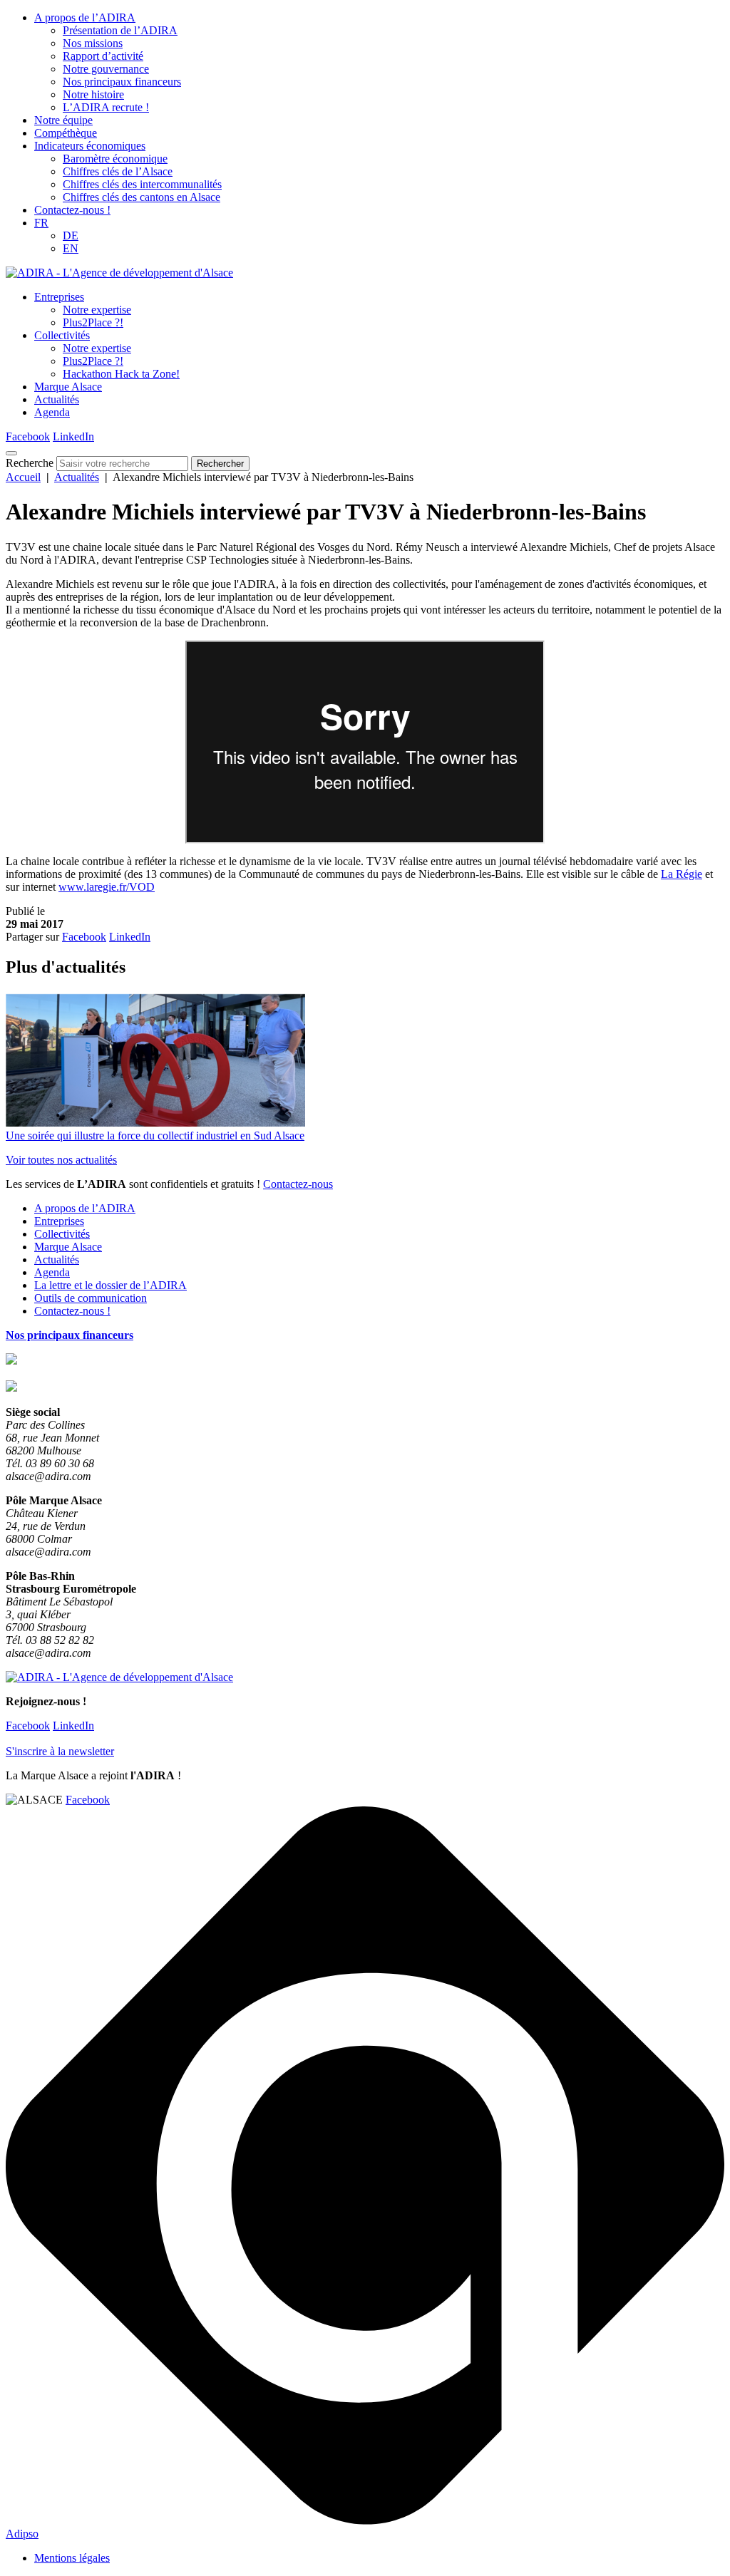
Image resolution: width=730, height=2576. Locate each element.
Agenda (52, 412)
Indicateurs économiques (90, 146)
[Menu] (11, 453)
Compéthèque (66, 133)
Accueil (23, 477)
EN (71, 248)
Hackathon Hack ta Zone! (121, 374)
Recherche (30, 463)
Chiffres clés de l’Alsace (118, 171)
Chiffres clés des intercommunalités (142, 184)
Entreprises (59, 297)
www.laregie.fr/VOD (107, 887)
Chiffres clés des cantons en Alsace (142, 197)
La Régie (682, 874)
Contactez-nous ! (72, 210)
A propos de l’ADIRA (85, 17)
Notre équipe (63, 120)
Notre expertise (97, 310)
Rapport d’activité (103, 56)
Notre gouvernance (106, 69)
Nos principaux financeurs (122, 82)
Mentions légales (72, 2558)
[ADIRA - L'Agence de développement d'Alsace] (119, 273)
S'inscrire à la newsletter (60, 1751)
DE (71, 236)
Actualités (57, 399)
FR (41, 223)
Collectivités (62, 335)
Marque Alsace (68, 387)
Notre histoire (93, 94)
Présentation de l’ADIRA (120, 30)
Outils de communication (91, 1298)
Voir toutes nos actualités (61, 1160)
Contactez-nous (298, 1184)
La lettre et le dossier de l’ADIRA (110, 1285)
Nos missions (93, 43)
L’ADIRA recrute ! (106, 107)
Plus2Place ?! (93, 322)
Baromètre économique (115, 159)
